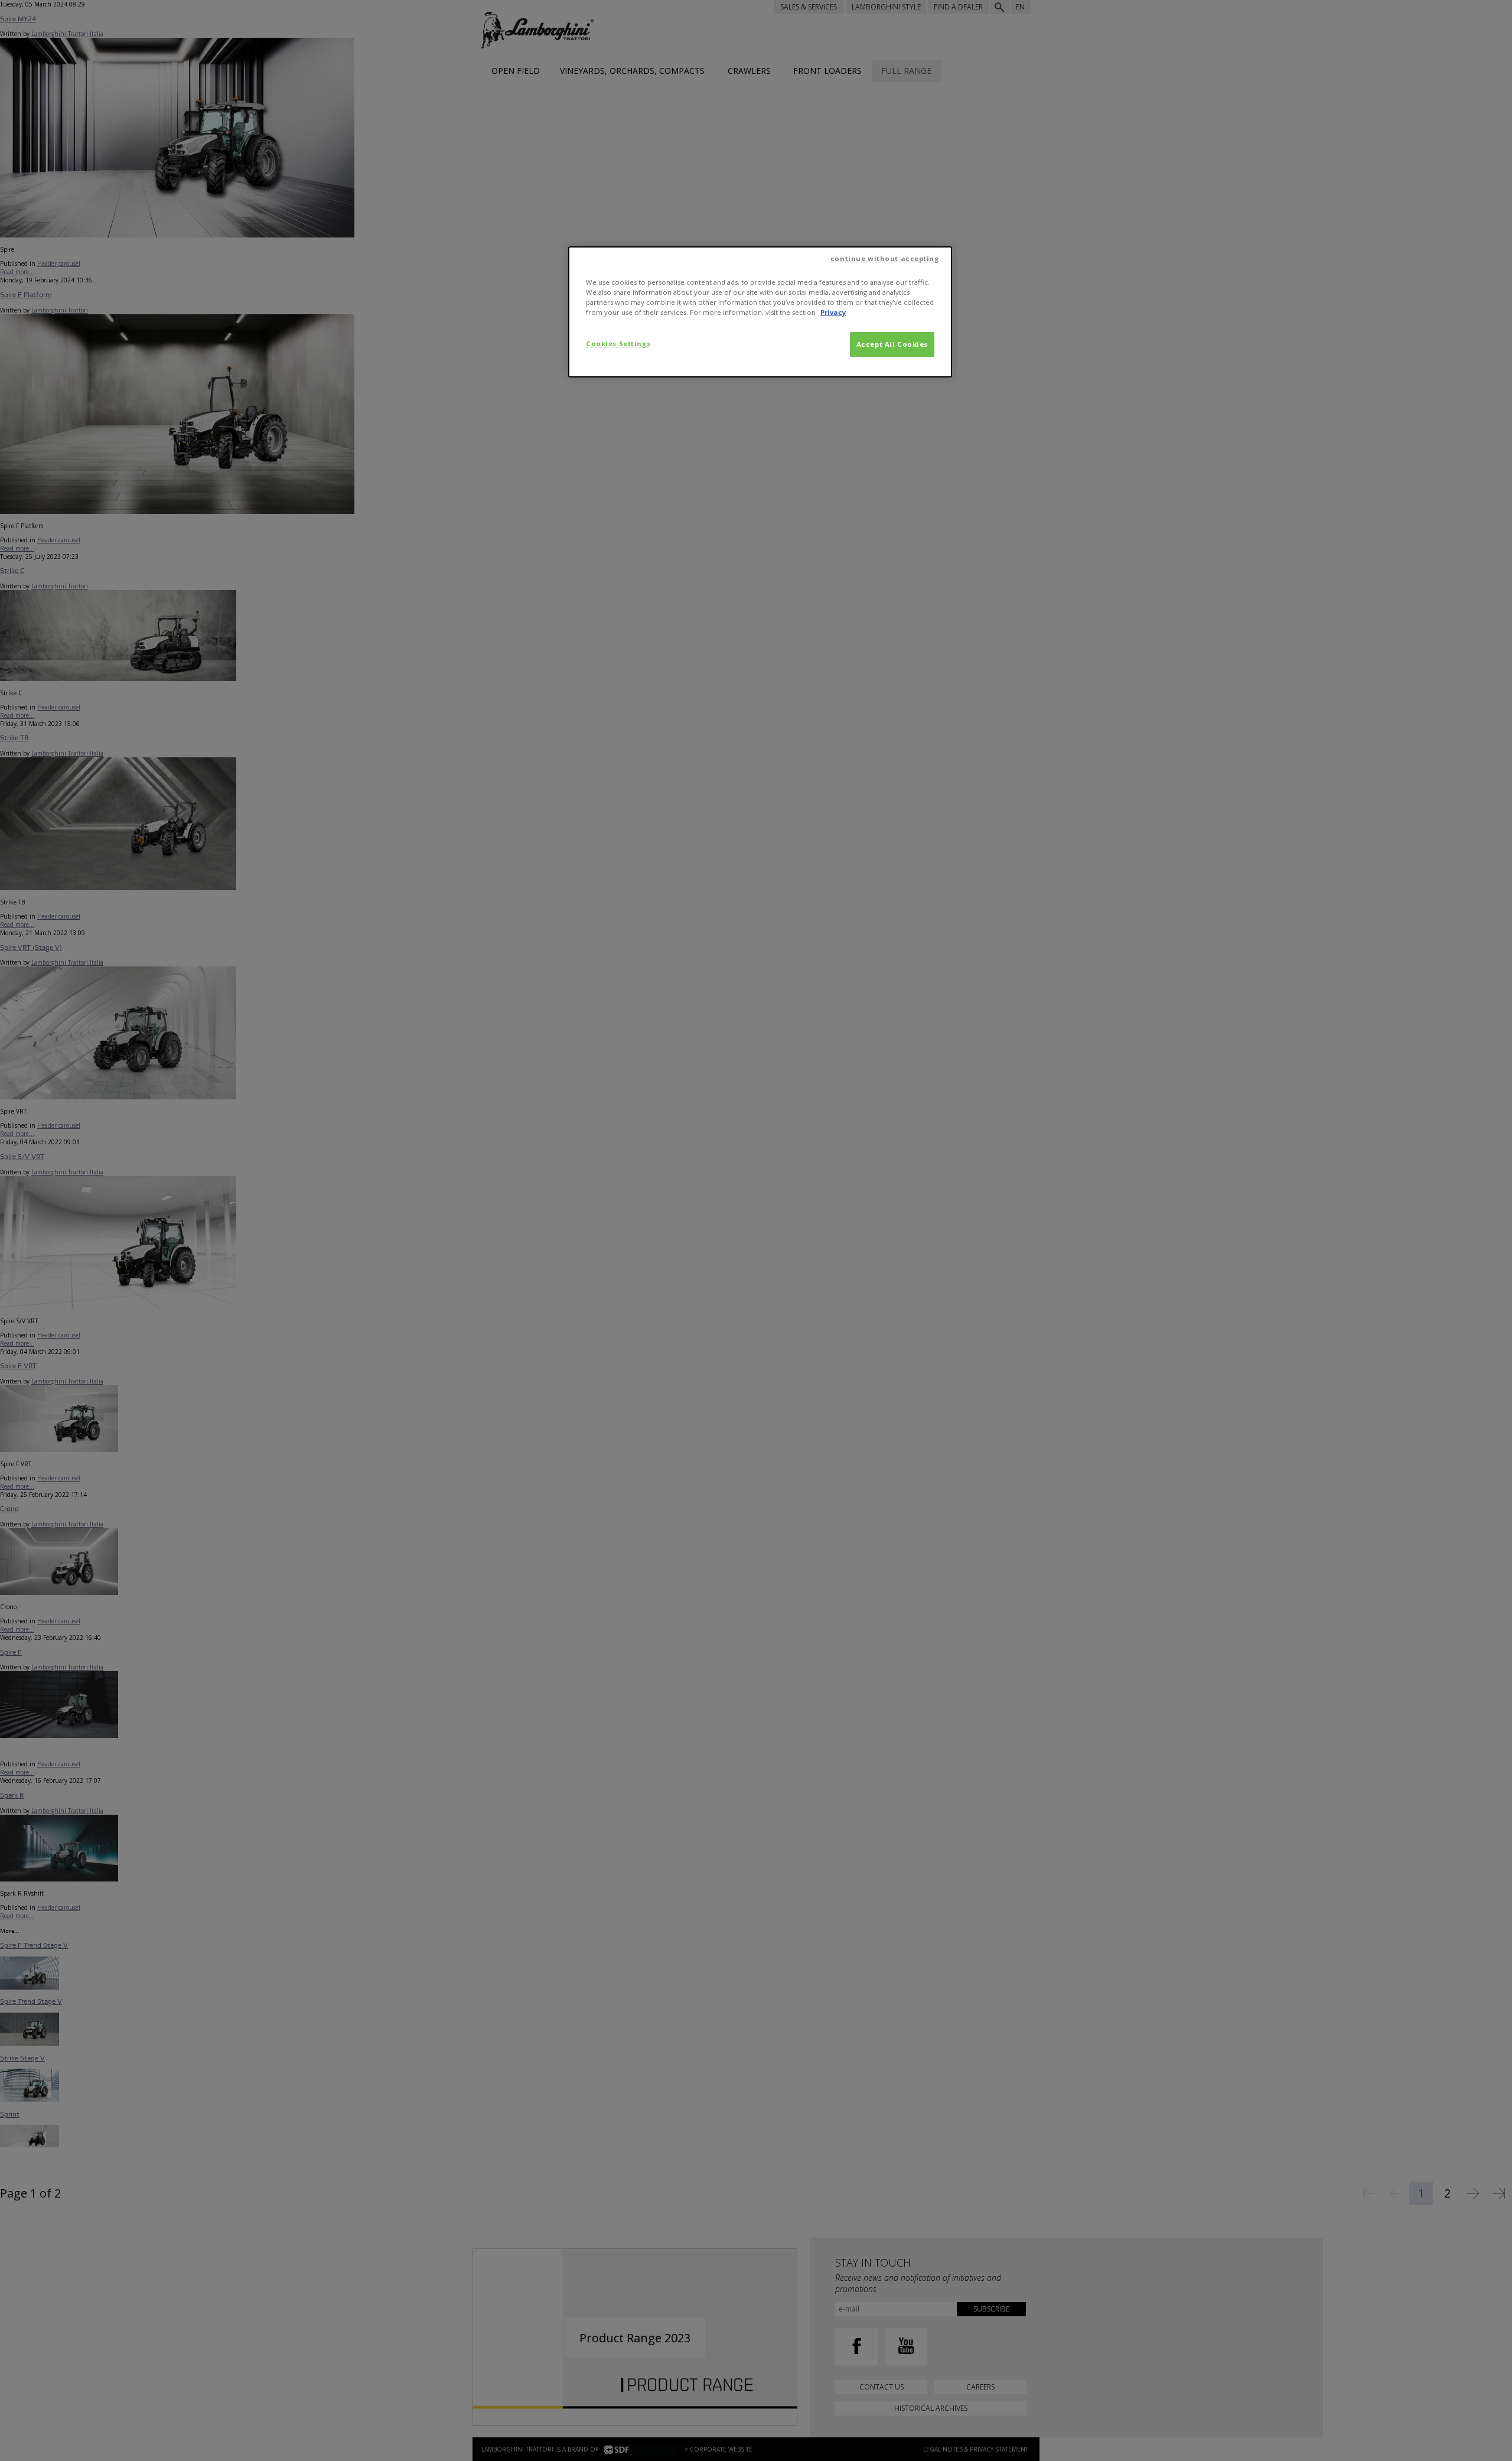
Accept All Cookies (892, 344)
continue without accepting (885, 258)
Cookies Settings (618, 344)
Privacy (833, 312)
